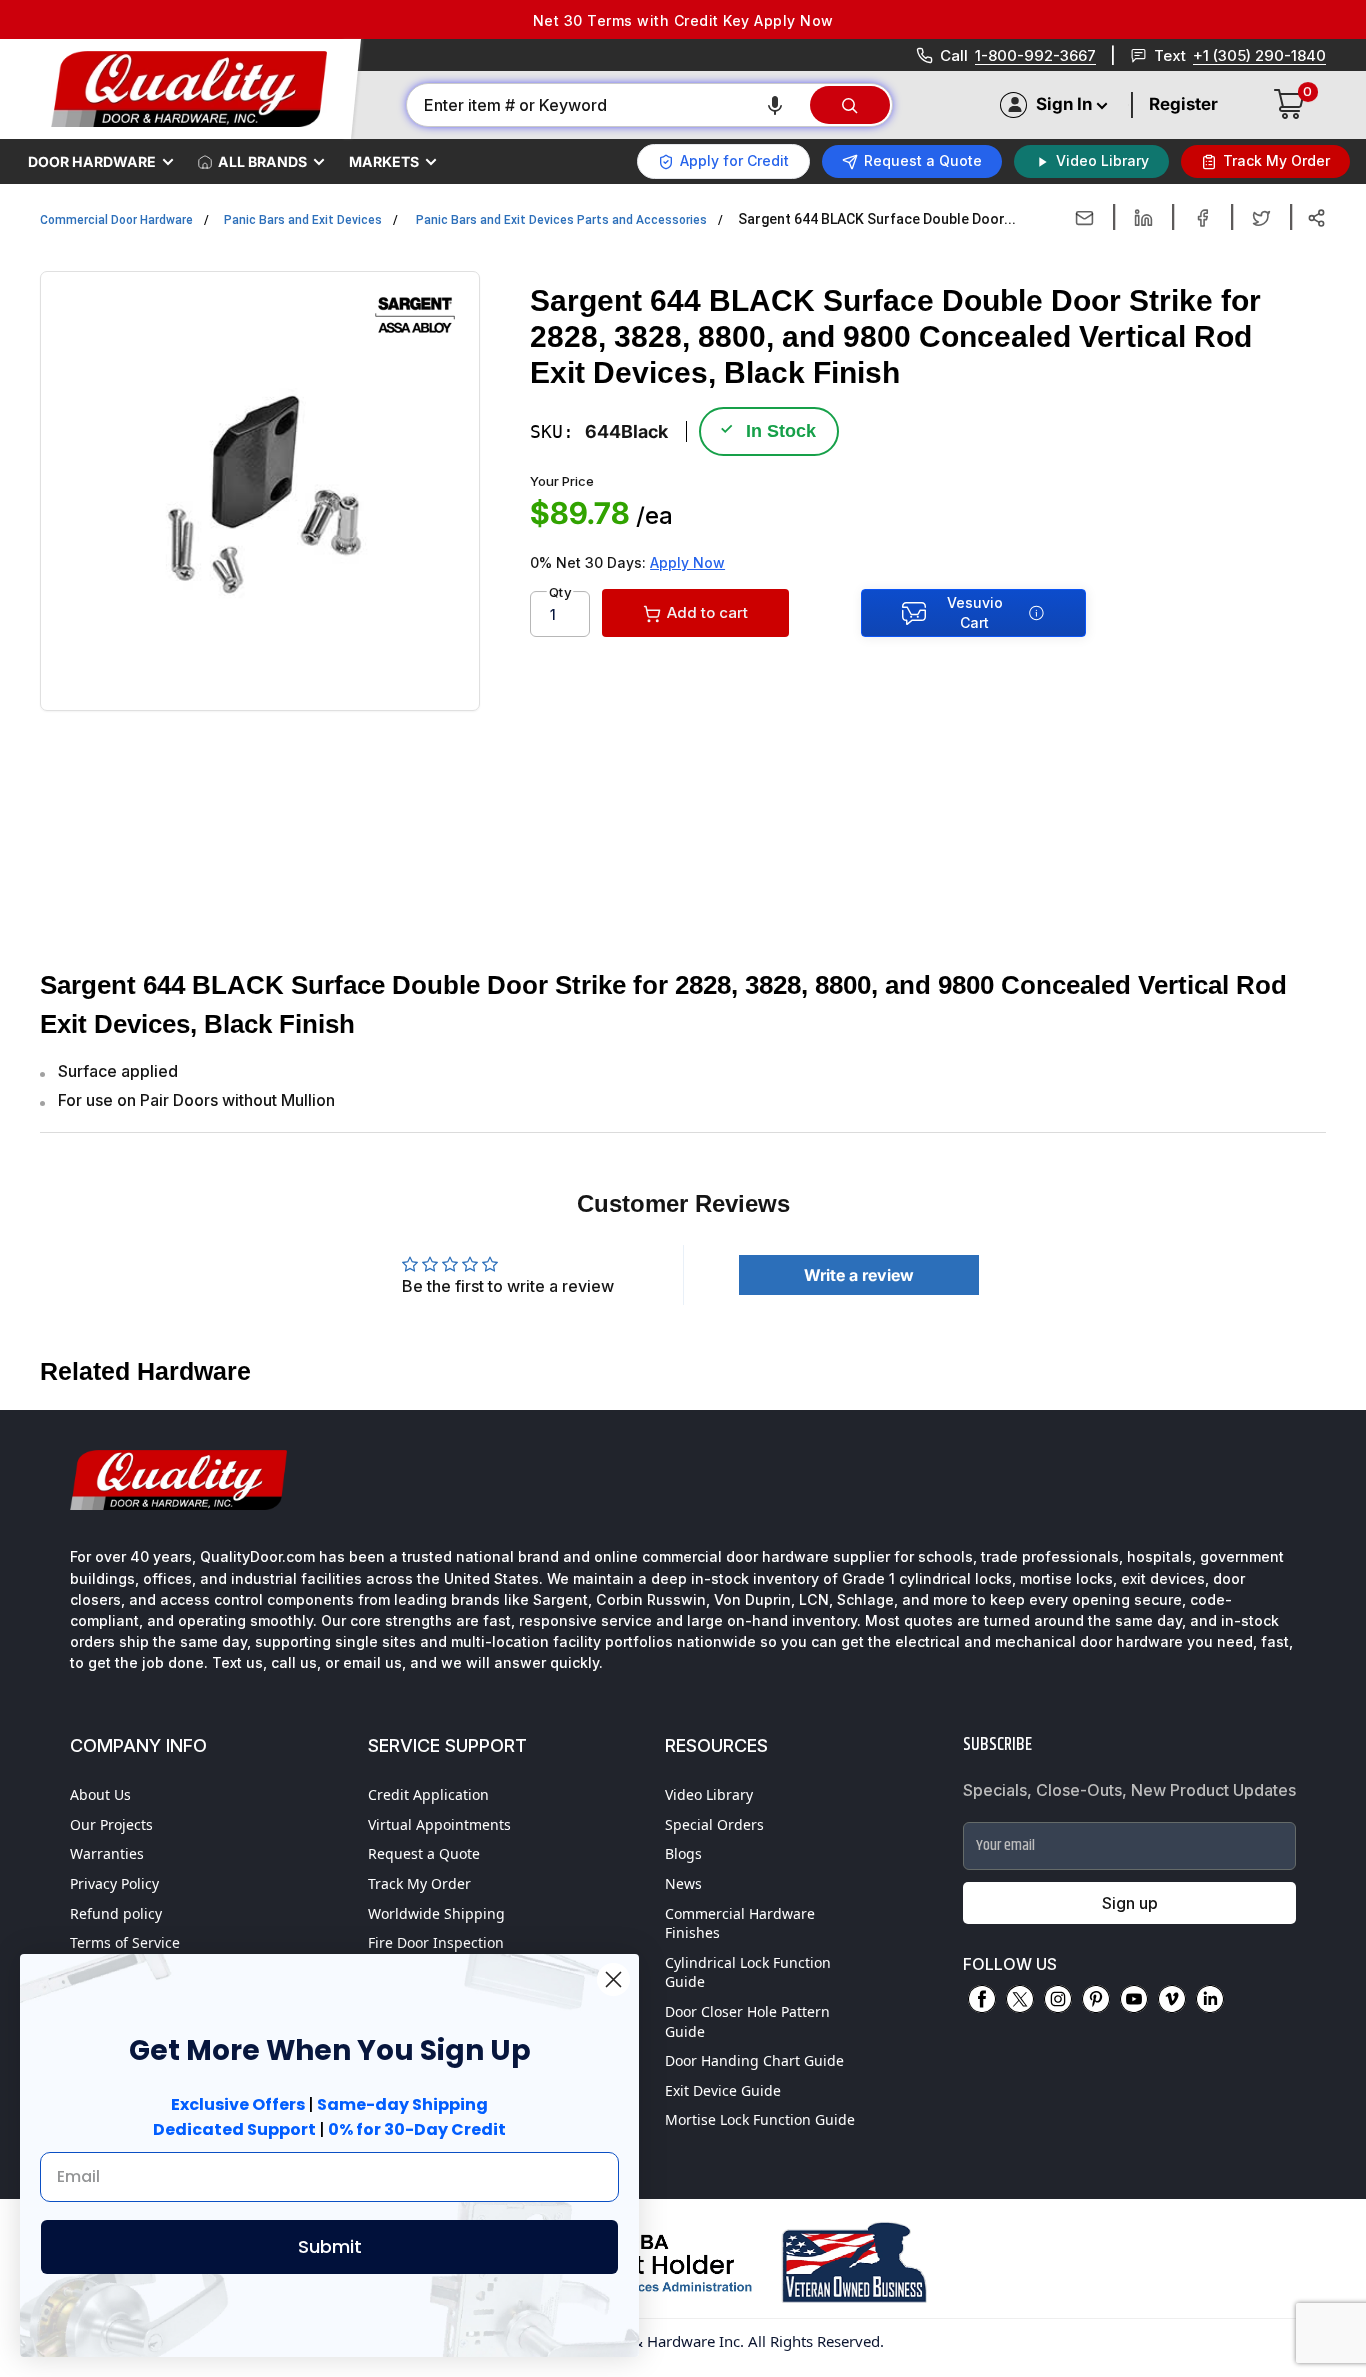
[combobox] (607, 105)
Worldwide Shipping (436, 1913)
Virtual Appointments (439, 1824)
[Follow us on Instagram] (1058, 1999)
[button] (775, 105)
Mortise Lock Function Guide (760, 2119)
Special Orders (714, 1824)
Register (1183, 104)
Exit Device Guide (723, 2090)
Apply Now (687, 562)
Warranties (107, 1853)
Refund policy (116, 1913)
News (683, 1883)
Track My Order (419, 1883)
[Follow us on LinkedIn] (1210, 1999)
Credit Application (428, 1794)
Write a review (859, 1275)
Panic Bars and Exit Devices (303, 220)
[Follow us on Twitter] (1020, 1999)
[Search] (850, 105)
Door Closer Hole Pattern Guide (747, 2021)
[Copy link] (1316, 218)
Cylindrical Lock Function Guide (748, 1972)
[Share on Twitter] (1261, 218)
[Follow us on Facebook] (982, 1999)
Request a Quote (424, 1853)
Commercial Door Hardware (116, 220)
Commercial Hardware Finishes (740, 1923)
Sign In (1064, 104)
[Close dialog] (613, 1979)
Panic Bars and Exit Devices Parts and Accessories (561, 220)
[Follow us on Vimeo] (1172, 1999)
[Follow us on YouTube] (1134, 1999)
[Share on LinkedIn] (1143, 218)
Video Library (709, 1794)
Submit (330, 2246)
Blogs (683, 1853)
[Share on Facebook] (1202, 218)
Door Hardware (92, 161)
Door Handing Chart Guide (754, 2060)
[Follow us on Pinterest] (1096, 1999)
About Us (100, 1794)
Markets (384, 161)
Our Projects (111, 1824)
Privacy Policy (114, 1883)
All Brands (262, 161)
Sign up (1130, 1903)
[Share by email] (1084, 218)
